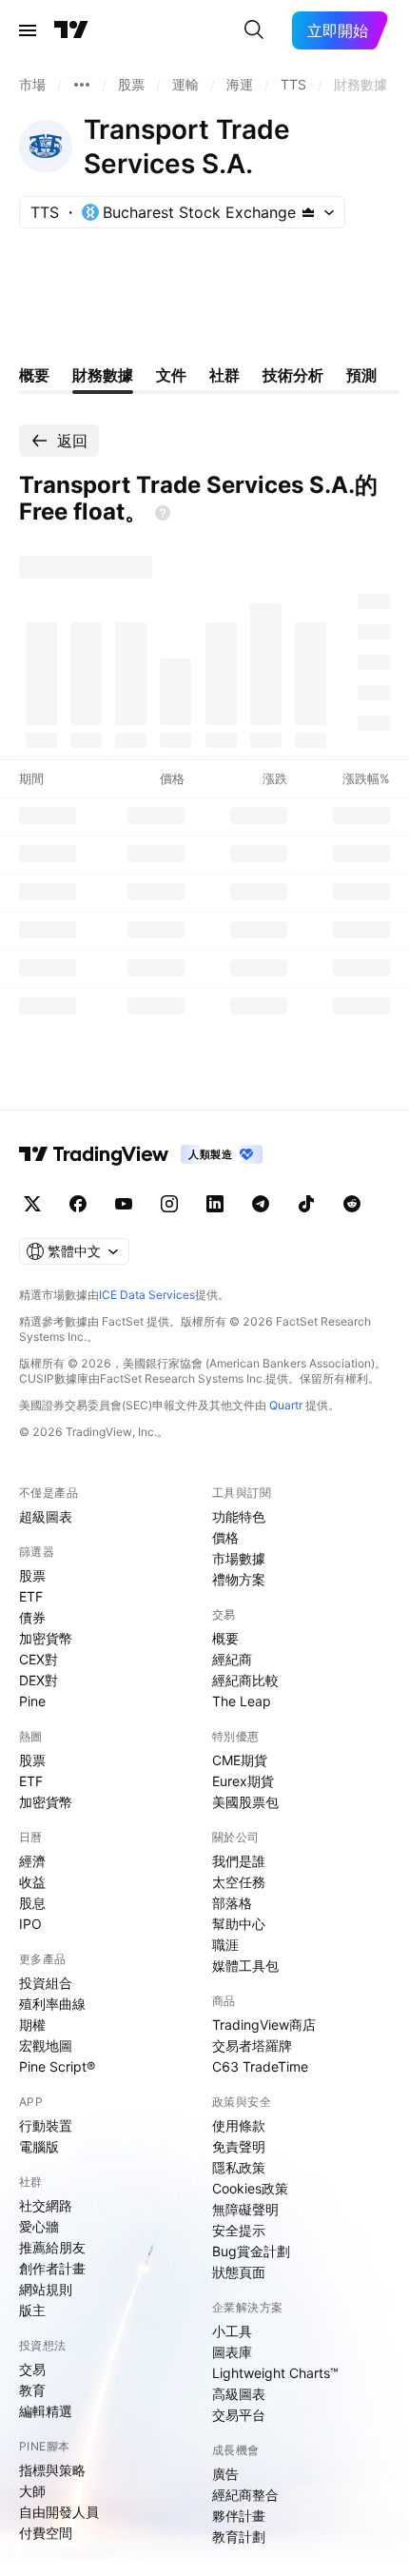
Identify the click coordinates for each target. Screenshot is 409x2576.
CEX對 (39, 1659)
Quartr (286, 1405)
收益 (32, 1882)
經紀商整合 (245, 2495)
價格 (225, 1537)
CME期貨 (240, 1760)
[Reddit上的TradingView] (352, 1204)
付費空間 (46, 2533)
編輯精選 (46, 2411)
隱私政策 (239, 2167)
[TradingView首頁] (71, 30)
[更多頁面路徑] (82, 85)
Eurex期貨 (243, 1781)
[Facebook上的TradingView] (78, 1204)
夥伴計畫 (239, 2516)
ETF (31, 1596)
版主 (32, 2310)
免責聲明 (239, 2146)
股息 (32, 1903)
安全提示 (239, 2230)
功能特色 (239, 1516)
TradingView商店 (264, 2025)
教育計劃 (239, 2537)
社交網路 (46, 2205)
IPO (30, 1924)
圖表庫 (232, 2352)
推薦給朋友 (52, 2247)
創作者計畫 (52, 2268)
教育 (32, 2390)
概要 (225, 1638)
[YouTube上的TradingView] (124, 1204)
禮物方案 (239, 1579)
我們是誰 (239, 1861)
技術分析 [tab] (293, 375)
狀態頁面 (239, 2272)
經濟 (32, 1861)
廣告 (225, 2474)
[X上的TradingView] (32, 1204)
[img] (308, 212)
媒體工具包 (245, 1966)
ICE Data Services (147, 1295)
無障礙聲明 (245, 2209)
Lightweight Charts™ (275, 2373)
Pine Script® (57, 2066)
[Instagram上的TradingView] (169, 1204)
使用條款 (239, 2125)
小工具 (232, 2331)
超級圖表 (46, 1516)
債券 (32, 1617)
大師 (32, 2491)
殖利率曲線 (52, 2004)
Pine (32, 1701)
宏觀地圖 (46, 2045)
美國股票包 (245, 1802)
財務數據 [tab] (103, 375)
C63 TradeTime (260, 2066)
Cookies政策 (250, 2188)
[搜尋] (254, 30)
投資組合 (46, 1983)
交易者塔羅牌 (252, 2045)
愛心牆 (39, 2226)
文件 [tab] (171, 375)
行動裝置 (46, 2125)
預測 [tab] (361, 375)
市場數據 (239, 1558)
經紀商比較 (245, 1680)
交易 (32, 2369)
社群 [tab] (224, 375)
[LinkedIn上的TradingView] (215, 1204)
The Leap (242, 1701)
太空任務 (239, 1882)
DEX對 (39, 1680)
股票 (32, 1575)
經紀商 (232, 1659)
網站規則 (46, 2289)
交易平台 (239, 2415)
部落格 (232, 1903)
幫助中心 (239, 1924)
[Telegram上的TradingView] (261, 1204)
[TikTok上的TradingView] (306, 1204)
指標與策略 (52, 2470)
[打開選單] (28, 30)
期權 (32, 2025)
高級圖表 (239, 2394)
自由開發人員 (59, 2512)
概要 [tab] (34, 375)
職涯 (225, 1945)
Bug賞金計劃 (251, 2251)
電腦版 (39, 2146)
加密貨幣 (46, 1638)
